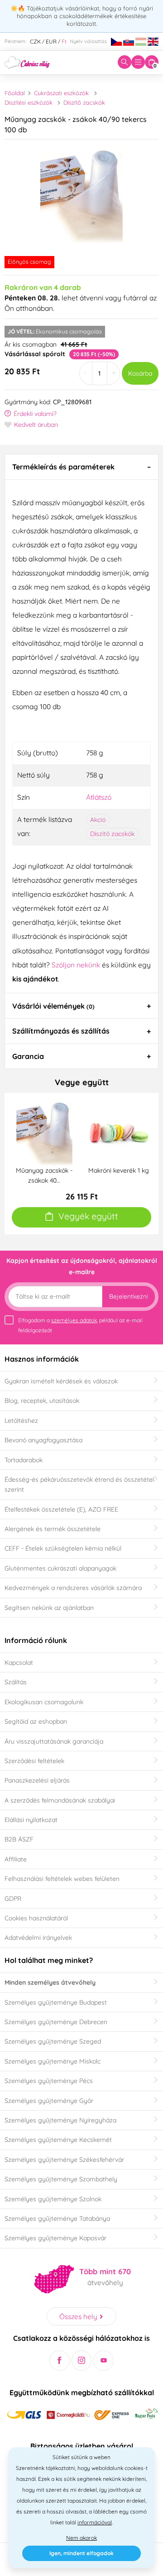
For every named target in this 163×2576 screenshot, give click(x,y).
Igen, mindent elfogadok (81, 2553)
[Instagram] (82, 2361)
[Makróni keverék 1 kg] (119, 1132)
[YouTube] (103, 2361)
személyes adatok (74, 1320)
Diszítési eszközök (29, 102)
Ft (64, 41)
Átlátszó (99, 797)
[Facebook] (60, 2361)
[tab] (81, 467)
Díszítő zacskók (84, 102)
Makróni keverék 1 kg (119, 1170)
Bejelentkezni (129, 1296)
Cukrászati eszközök (61, 93)
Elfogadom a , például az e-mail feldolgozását (80, 1325)
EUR (51, 41)
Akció (98, 820)
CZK (35, 41)
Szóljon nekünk (76, 965)
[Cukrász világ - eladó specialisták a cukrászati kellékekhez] (27, 62)
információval (95, 2522)
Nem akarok (81, 2538)
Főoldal (15, 93)
